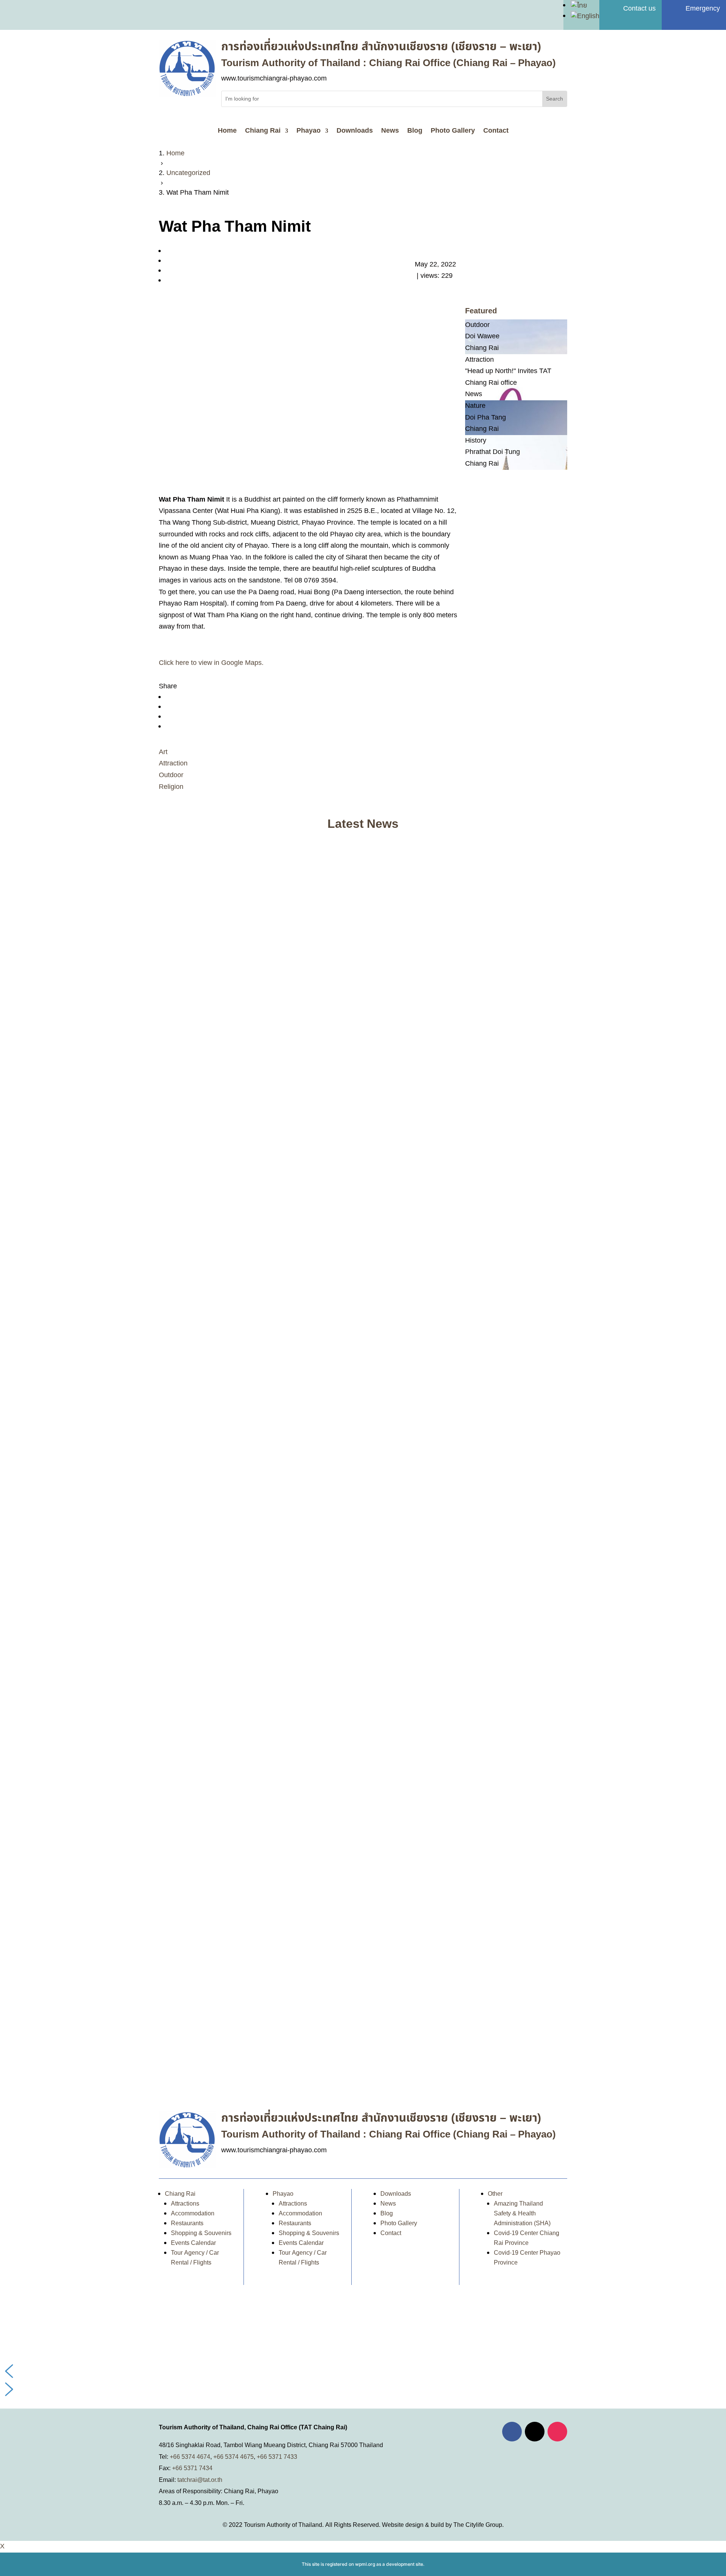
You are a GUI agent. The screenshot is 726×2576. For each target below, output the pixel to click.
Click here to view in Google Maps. (211, 663)
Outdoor (171, 775)
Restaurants (187, 2223)
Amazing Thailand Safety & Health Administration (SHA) (522, 2214)
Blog (415, 132)
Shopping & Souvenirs (201, 2233)
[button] (363, 2371)
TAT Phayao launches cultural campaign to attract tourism (260, 2045)
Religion (171, 787)
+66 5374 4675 (233, 2457)
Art (163, 752)
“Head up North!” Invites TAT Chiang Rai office (242, 1088)
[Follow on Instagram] (557, 2432)
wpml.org (365, 2564)
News (390, 132)
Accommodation (193, 2214)
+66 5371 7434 (192, 2468)
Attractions (185, 2204)
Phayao (309, 132)
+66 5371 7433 (277, 2457)
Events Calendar (193, 2243)
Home (227, 132)
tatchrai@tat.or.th (200, 2480)
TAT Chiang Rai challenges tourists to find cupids (246, 1414)
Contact (496, 132)
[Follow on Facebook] (512, 2432)
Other (495, 2194)
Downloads (355, 132)
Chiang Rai (263, 132)
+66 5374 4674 (190, 2457)
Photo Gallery (453, 132)
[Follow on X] (535, 2432)
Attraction (173, 763)
